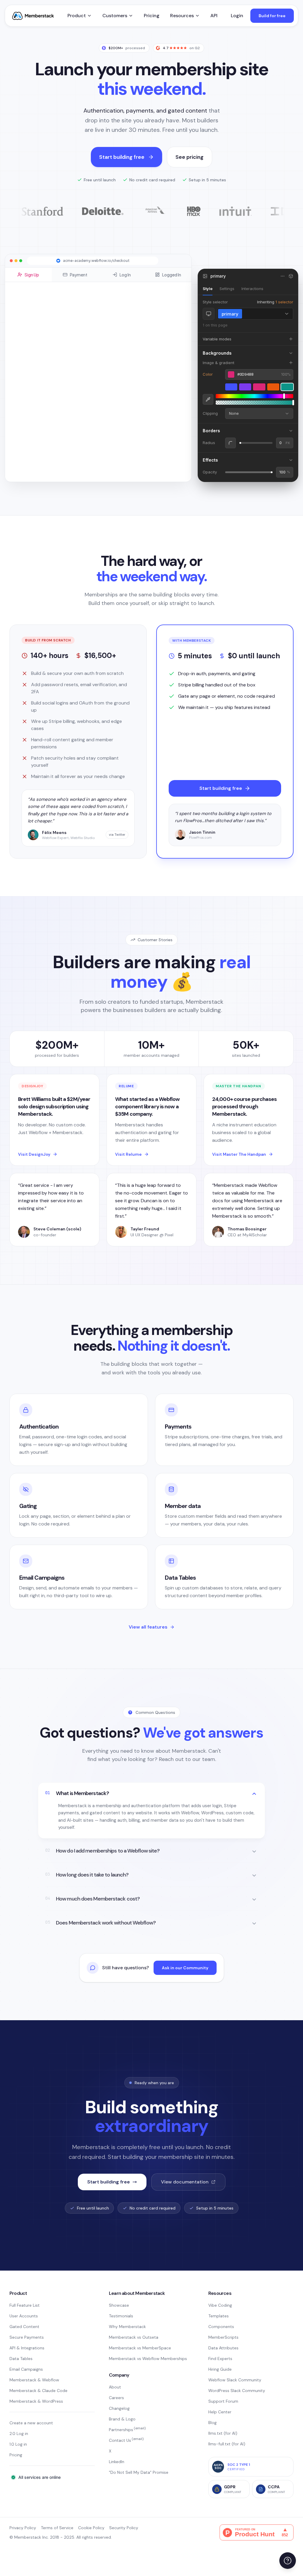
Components (221, 2327)
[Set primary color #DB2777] (259, 387)
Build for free (272, 16)
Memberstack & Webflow (34, 2380)
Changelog (119, 2408)
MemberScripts (223, 2337)
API (214, 16)
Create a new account (31, 2423)
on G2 (181, 48)
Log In (125, 275)
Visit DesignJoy (34, 1154)
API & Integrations (27, 2348)
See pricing (190, 157)
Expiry (49, 383)
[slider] (254, 396)
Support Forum (223, 2401)
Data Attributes (223, 2348)
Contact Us (126, 2440)
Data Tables (21, 2359)
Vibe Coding (220, 2305)
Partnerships (127, 2430)
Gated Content (24, 2327)
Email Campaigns (26, 2369)
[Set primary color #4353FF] (231, 387)
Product (77, 16)
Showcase (119, 2305)
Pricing (152, 16)
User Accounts (24, 2316)
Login (237, 16)
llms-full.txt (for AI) (227, 2444)
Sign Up (32, 275)
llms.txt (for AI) (223, 2433)
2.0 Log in (19, 2433)
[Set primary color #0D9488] (287, 387)
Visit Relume (128, 1154)
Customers (115, 16)
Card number (55, 360)
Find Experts (220, 2359)
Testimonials (121, 2316)
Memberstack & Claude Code (38, 2391)
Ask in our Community (185, 1968)
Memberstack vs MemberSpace (140, 2348)
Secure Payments (27, 2337)
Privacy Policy (23, 2528)
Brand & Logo (122, 2419)
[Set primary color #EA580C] (273, 387)
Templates (219, 2316)
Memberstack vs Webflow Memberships (148, 2359)
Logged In (172, 275)
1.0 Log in (18, 2444)
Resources (182, 16)
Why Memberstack (127, 2327)
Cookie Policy (91, 2528)
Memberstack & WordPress (36, 2401)
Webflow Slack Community (235, 2380)
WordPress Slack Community (237, 2391)
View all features (148, 1627)
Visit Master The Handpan (239, 1154)
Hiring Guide (220, 2369)
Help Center (220, 2412)
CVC (104, 383)
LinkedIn (117, 2462)
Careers (116, 2398)
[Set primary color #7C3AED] (245, 387)
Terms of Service (57, 2528)
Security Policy (124, 2528)
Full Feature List (25, 2305)
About (115, 2387)
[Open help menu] (288, 2561)
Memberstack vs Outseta (134, 2337)
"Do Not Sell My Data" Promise (139, 2472)
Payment (79, 275)
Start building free (122, 157)
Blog (212, 2423)
